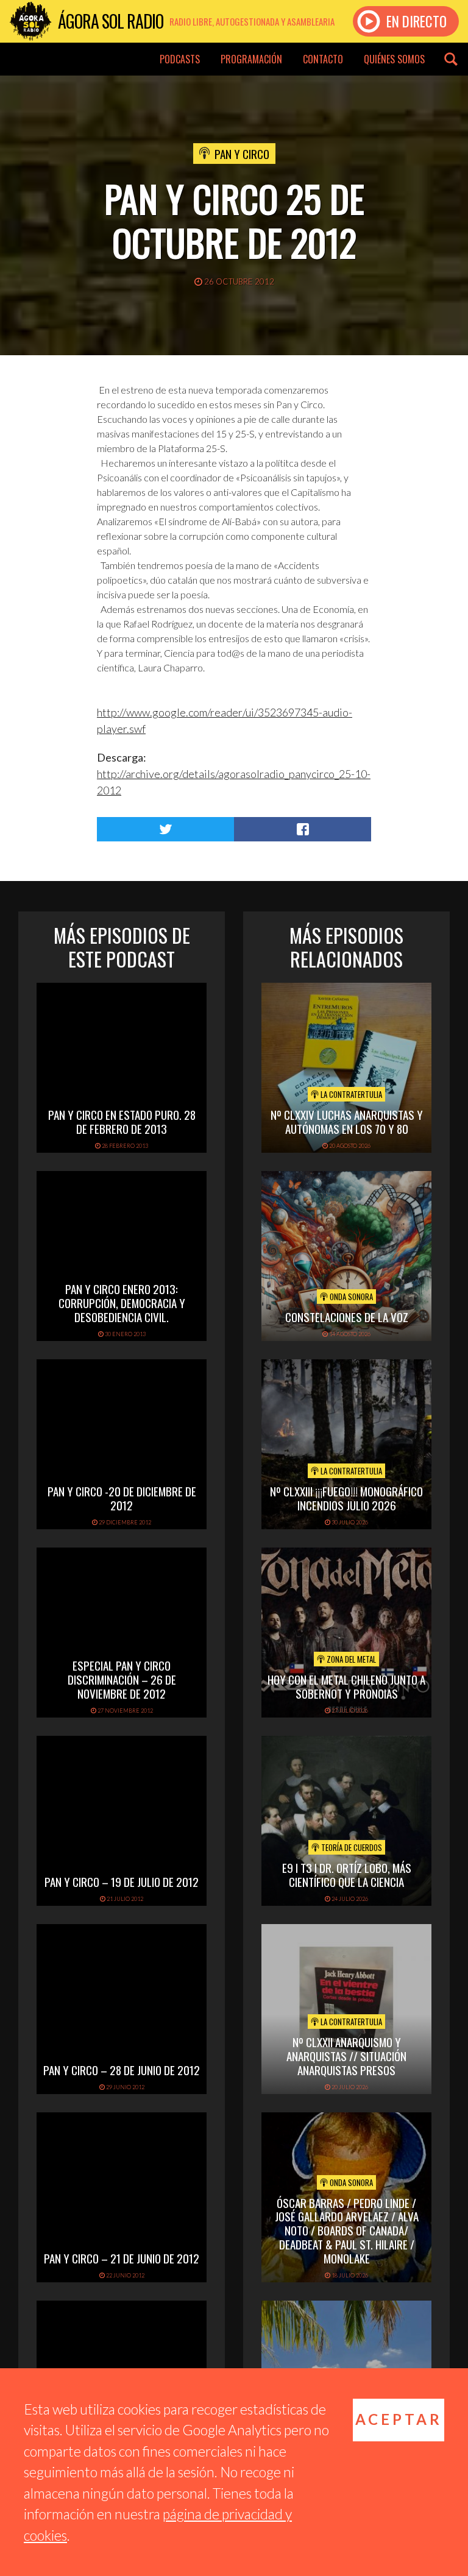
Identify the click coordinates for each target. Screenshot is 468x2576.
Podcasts (180, 59)
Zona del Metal (350, 1659)
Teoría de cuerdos (351, 1847)
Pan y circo (242, 154)
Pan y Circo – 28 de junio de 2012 (122, 2070)
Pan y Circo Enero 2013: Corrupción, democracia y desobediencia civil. (122, 1303)
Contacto (323, 59)
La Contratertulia (350, 1094)
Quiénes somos (394, 59)
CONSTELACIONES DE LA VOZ (347, 1317)
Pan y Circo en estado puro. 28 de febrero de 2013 (122, 1121)
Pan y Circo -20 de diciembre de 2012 (122, 1498)
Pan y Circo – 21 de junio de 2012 (122, 2258)
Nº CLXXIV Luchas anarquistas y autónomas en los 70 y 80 (347, 1121)
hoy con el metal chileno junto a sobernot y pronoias (346, 1686)
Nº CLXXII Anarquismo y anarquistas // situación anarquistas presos (346, 2056)
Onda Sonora (350, 1297)
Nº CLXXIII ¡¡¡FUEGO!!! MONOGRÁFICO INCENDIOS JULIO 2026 (346, 1498)
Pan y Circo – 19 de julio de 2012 (122, 1881)
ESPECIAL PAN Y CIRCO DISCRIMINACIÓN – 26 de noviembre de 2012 (122, 1679)
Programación (251, 59)
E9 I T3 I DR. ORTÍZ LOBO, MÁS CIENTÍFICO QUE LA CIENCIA (347, 1874)
